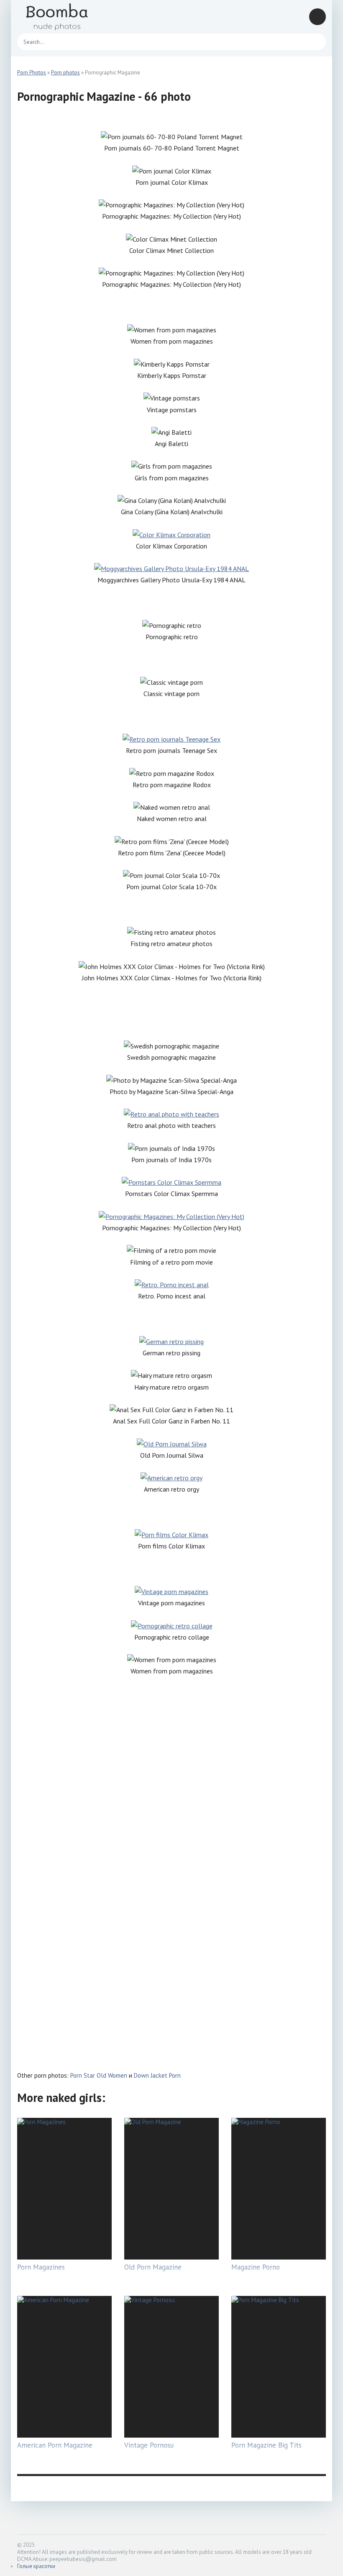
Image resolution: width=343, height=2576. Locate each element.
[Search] (315, 42)
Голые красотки (36, 2566)
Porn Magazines (41, 2267)
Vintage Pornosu (149, 2445)
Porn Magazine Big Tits (266, 2445)
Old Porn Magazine (153, 2267)
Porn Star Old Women (99, 2075)
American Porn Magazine (55, 2445)
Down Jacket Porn (157, 2075)
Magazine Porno (256, 2267)
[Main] (67, 17)
